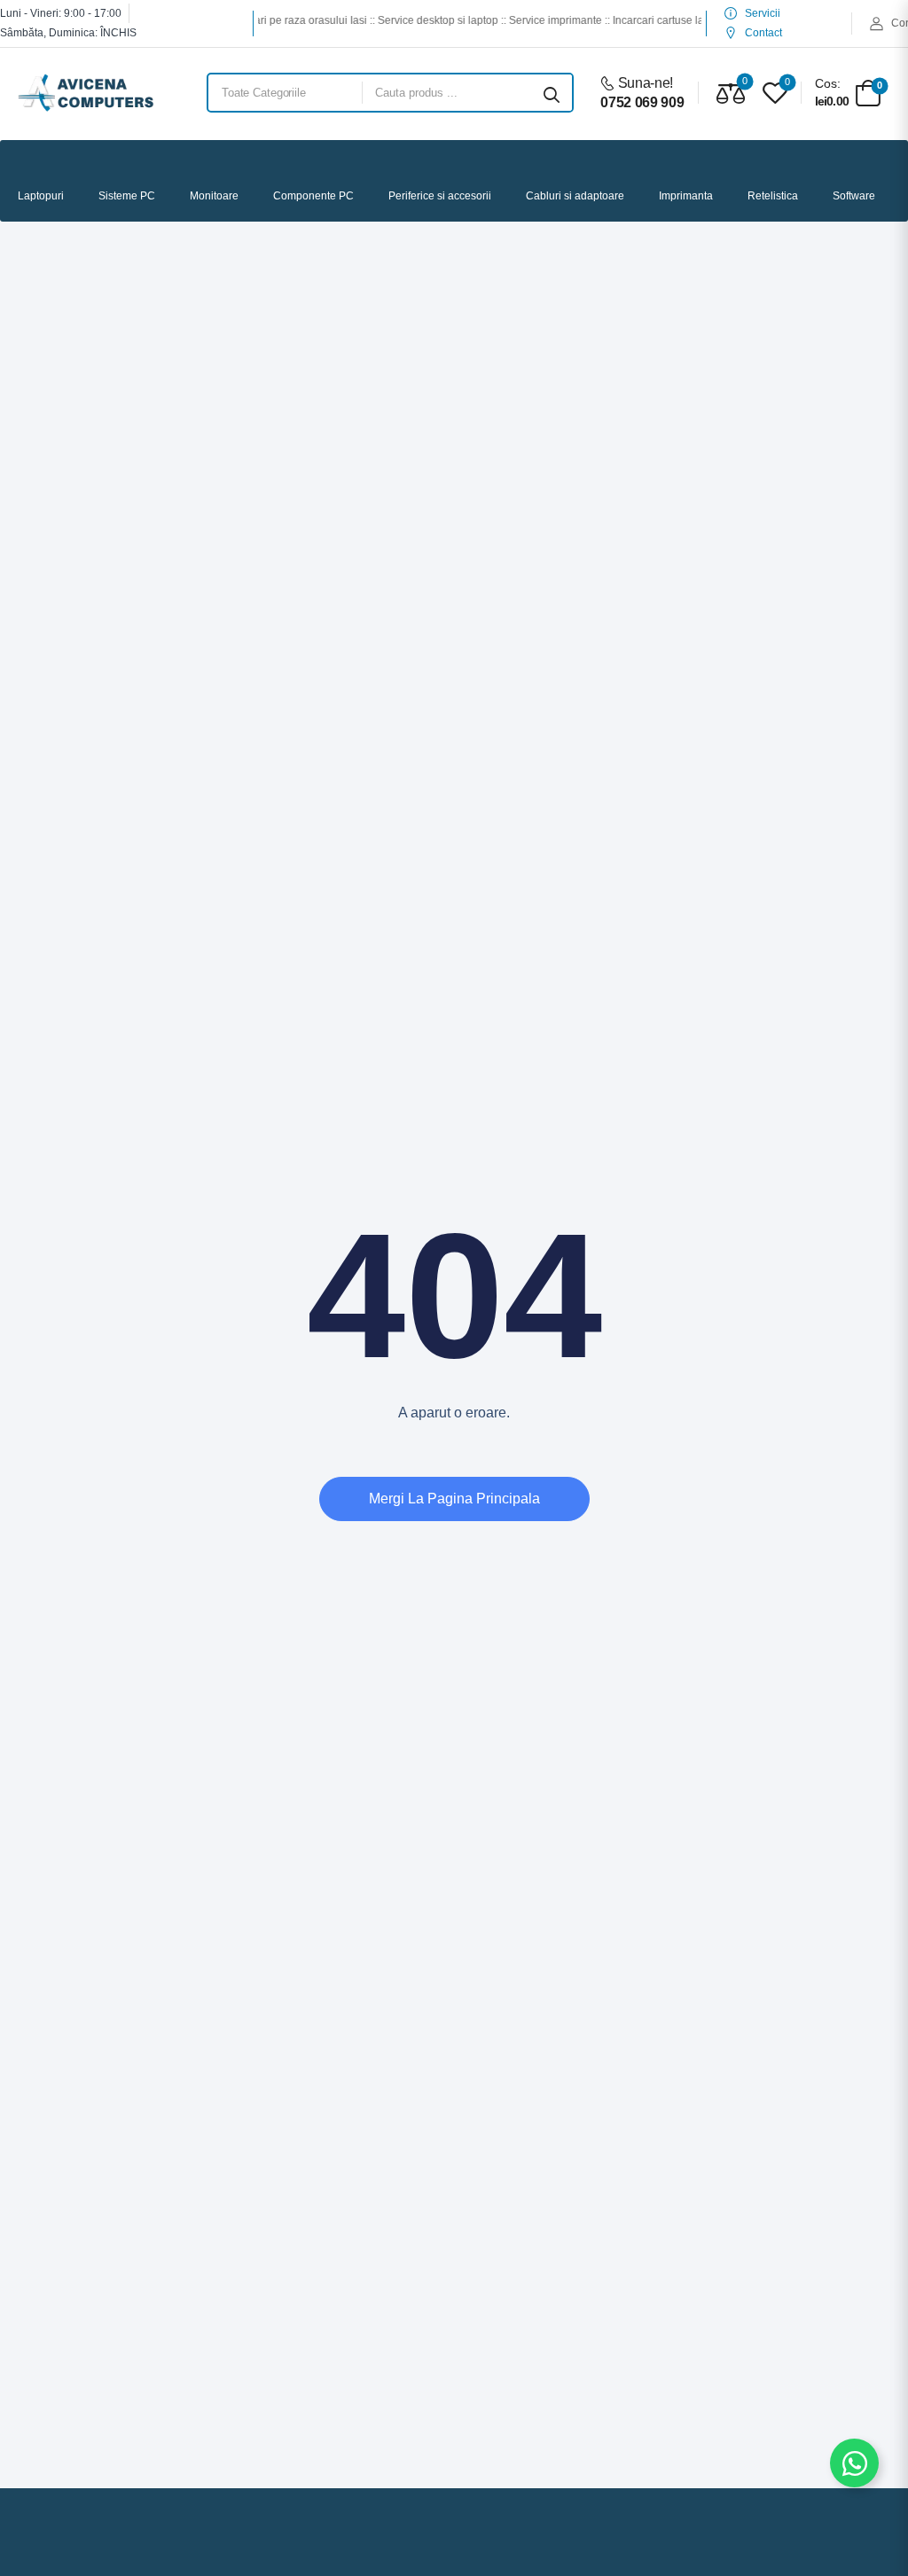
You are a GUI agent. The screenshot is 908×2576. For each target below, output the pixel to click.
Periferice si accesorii (440, 196)
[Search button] (552, 93)
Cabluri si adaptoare (575, 196)
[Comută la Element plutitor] (854, 2463)
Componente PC (313, 196)
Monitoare (214, 196)
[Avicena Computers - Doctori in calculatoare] (86, 93)
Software (854, 196)
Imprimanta (686, 196)
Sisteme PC (127, 196)
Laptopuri (41, 196)
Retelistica (773, 196)
